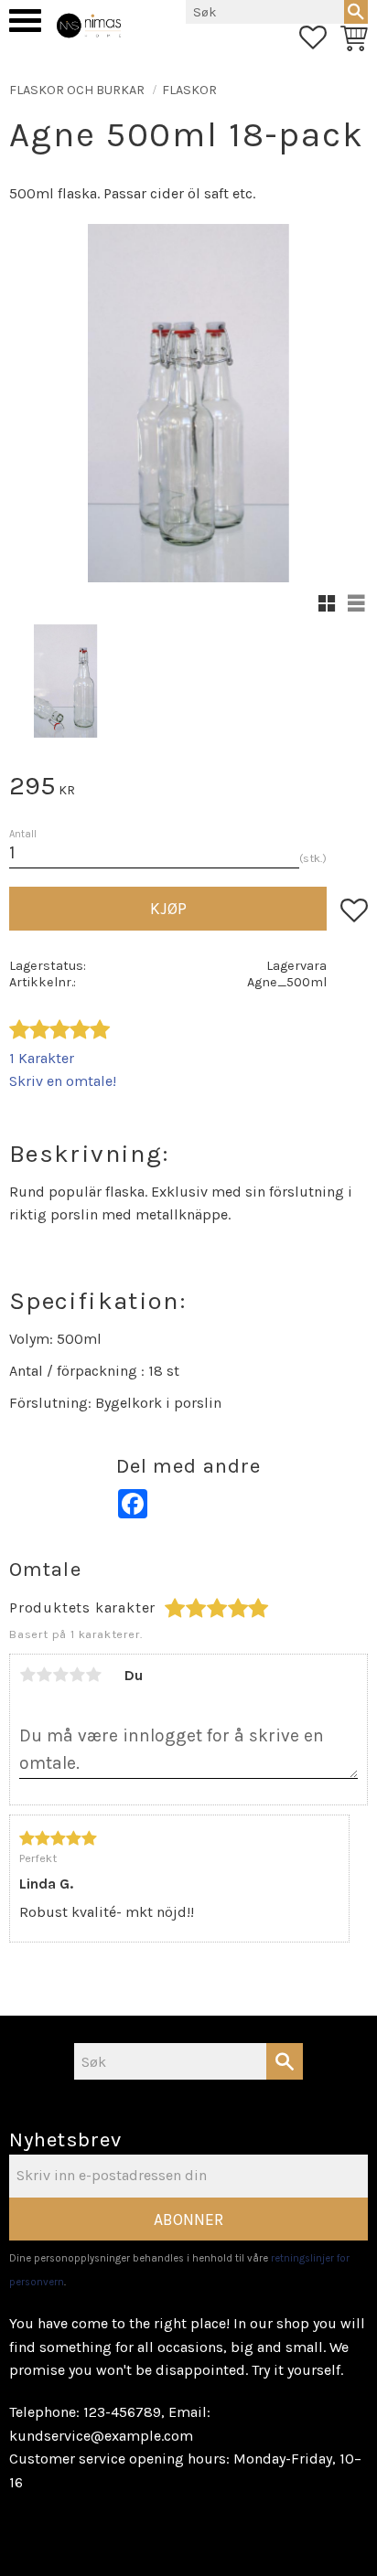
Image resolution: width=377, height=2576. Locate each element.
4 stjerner (77, 1675)
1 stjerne (27, 1675)
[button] (25, 21)
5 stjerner (93, 1675)
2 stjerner (44, 1675)
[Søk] (356, 12)
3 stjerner (60, 1675)
